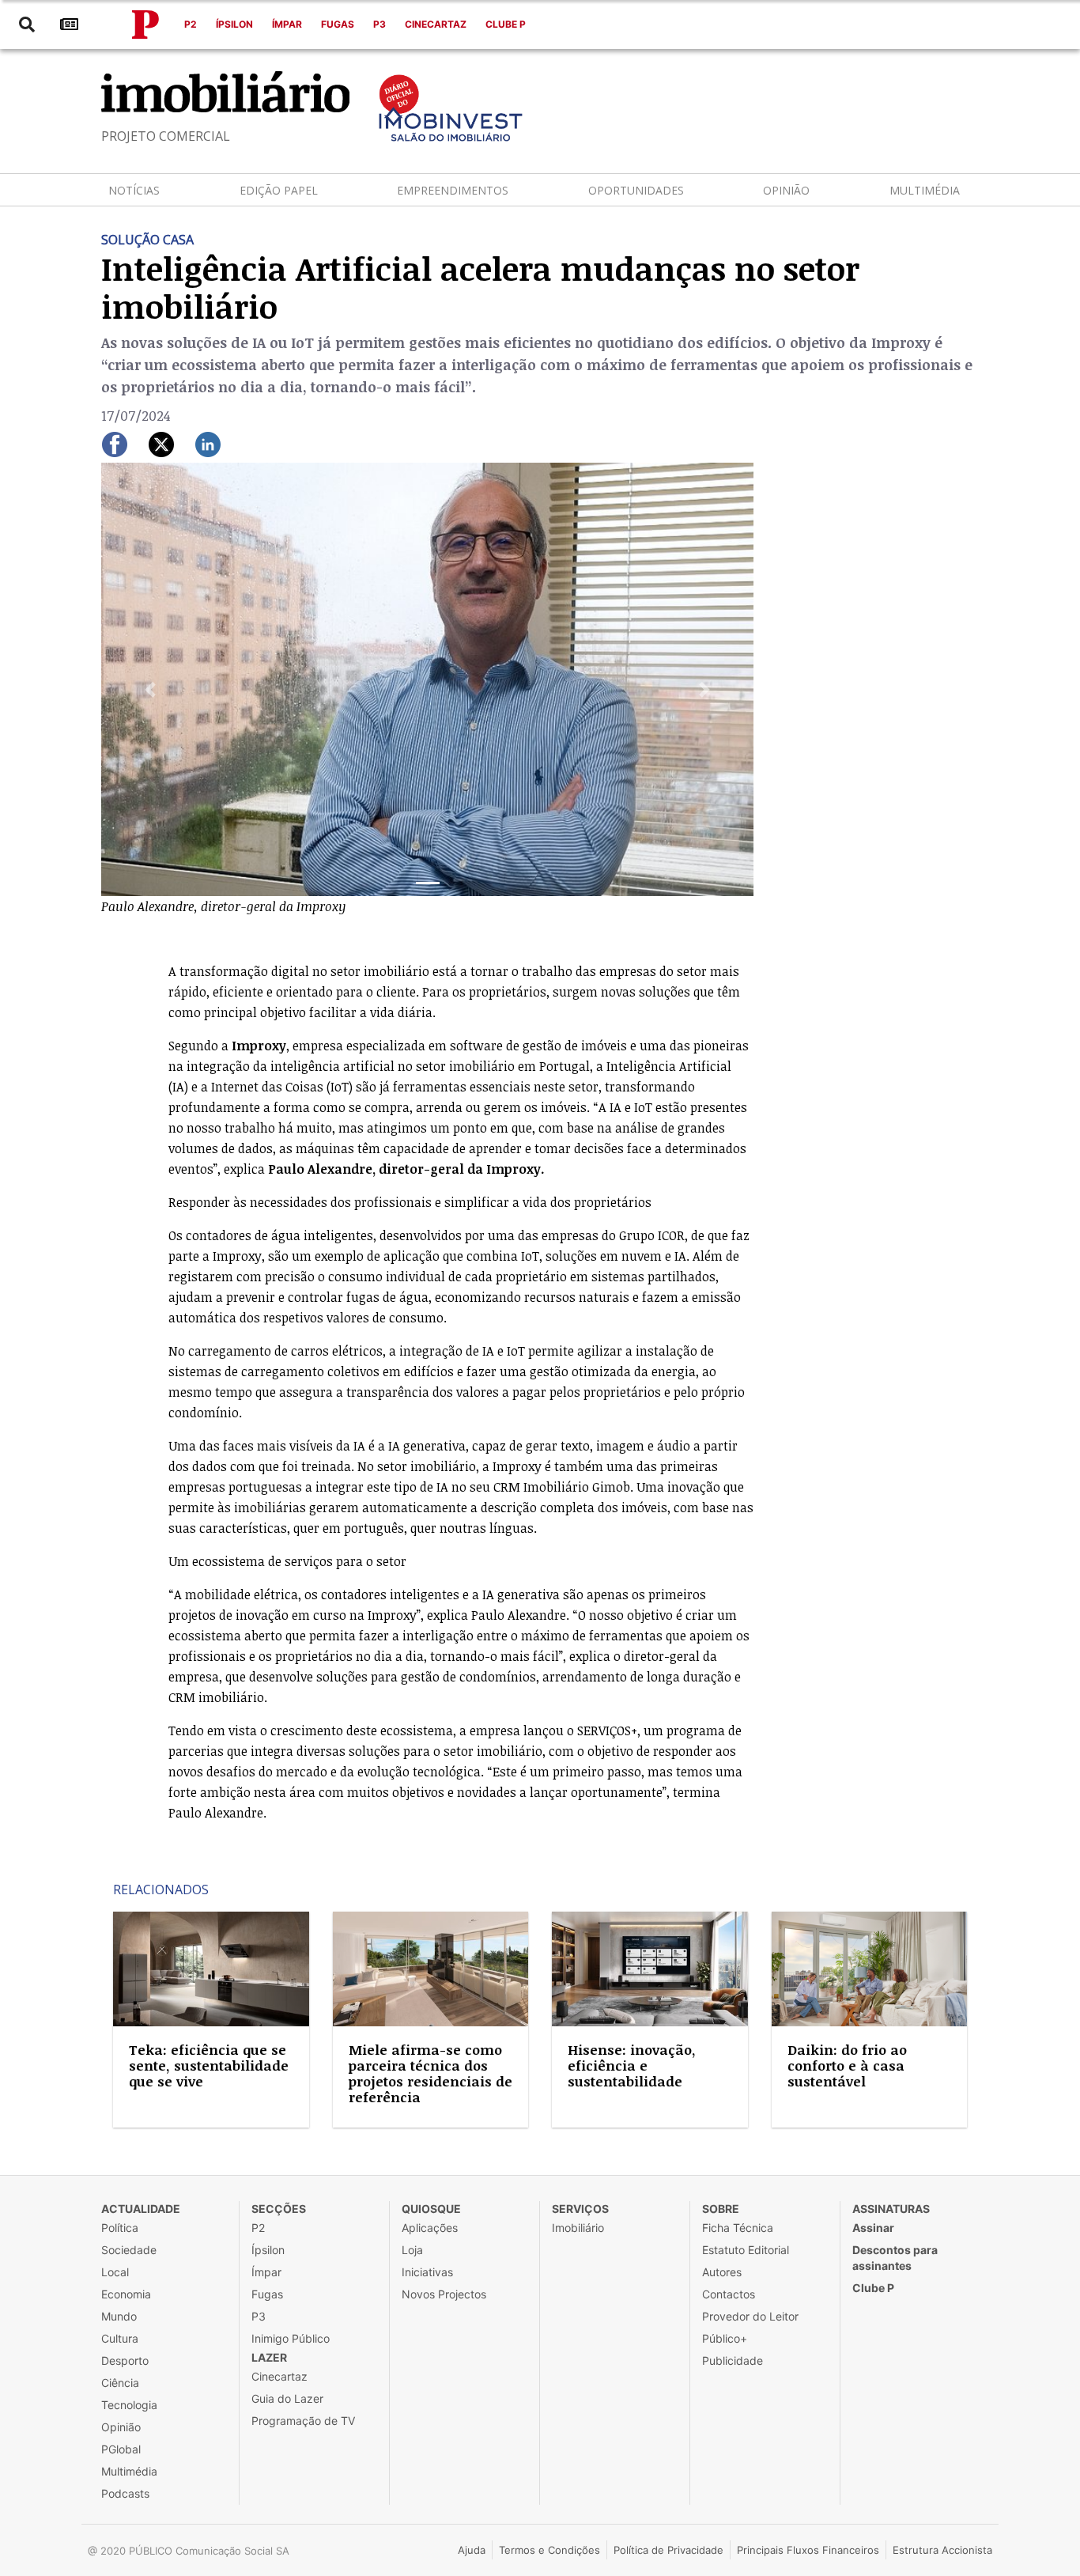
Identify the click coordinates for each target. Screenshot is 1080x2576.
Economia (126, 2294)
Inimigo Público (291, 2338)
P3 (380, 24)
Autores (722, 2272)
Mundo (119, 2316)
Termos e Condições (549, 2550)
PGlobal (121, 2449)
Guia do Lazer (287, 2398)
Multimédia (925, 190)
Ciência (120, 2383)
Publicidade (733, 2360)
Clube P (506, 24)
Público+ (725, 2338)
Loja (412, 2250)
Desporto (125, 2360)
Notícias (134, 190)
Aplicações (430, 2228)
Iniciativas (427, 2272)
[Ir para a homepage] (145, 25)
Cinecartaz (436, 24)
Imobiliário (578, 2228)
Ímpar (287, 24)
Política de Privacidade (668, 2550)
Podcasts (125, 2493)
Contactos (729, 2294)
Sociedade (129, 2250)
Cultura (120, 2338)
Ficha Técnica (738, 2228)
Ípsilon (234, 24)
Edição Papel (279, 190)
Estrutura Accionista (942, 2550)
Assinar (873, 2228)
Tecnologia (129, 2405)
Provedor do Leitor (750, 2316)
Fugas (338, 24)
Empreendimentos (453, 190)
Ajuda (472, 2550)
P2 (191, 24)
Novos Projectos (444, 2294)
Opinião (786, 190)
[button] (150, 690)
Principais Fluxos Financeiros (808, 2550)
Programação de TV (303, 2421)
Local (115, 2272)
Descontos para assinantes (895, 2258)
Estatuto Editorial (746, 2250)
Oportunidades (636, 190)
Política (120, 2228)
